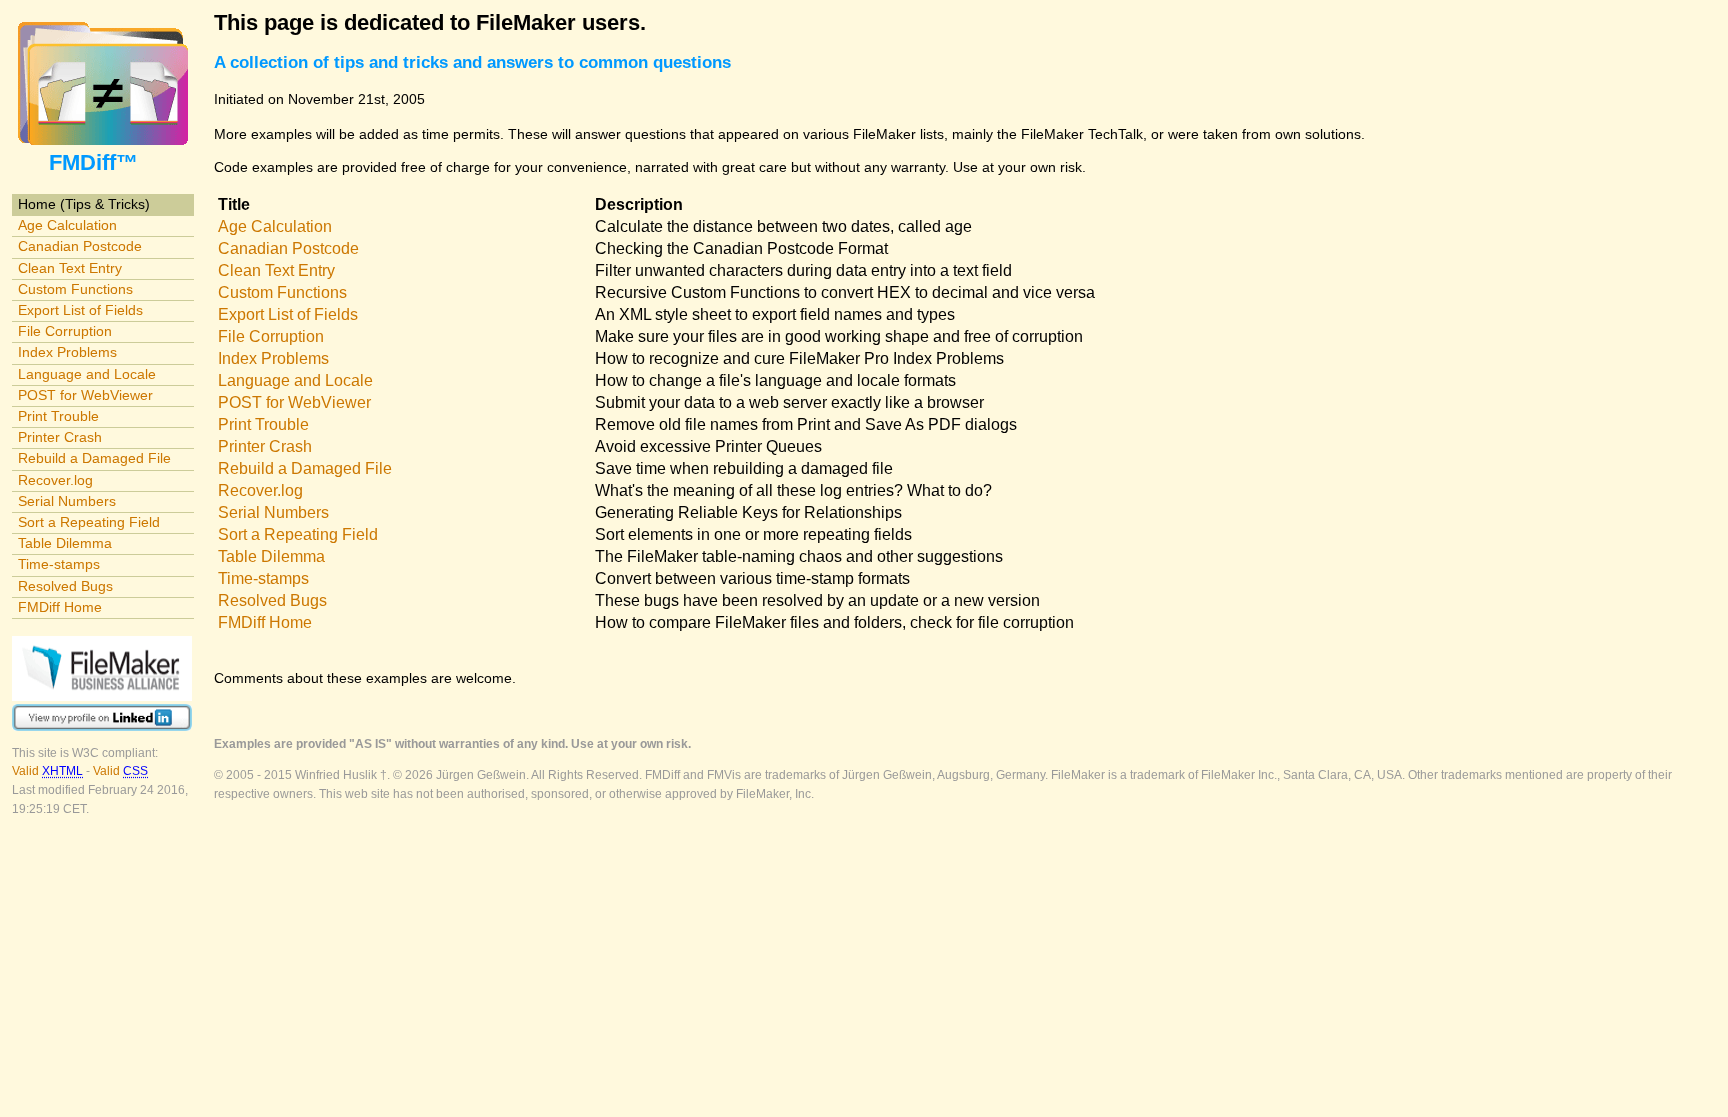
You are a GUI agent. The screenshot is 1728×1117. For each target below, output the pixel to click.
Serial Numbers (67, 501)
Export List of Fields (80, 310)
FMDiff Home (60, 607)
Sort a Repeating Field (89, 522)
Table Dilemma (65, 543)
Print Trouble (58, 416)
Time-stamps (59, 564)
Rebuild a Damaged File (94, 458)
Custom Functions (75, 289)
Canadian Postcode (80, 246)
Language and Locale (87, 374)
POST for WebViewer (85, 395)
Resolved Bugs (65, 586)
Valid (47, 771)
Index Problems (67, 352)
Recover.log (55, 480)
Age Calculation (67, 225)
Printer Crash (60, 437)
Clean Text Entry (70, 268)
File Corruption (65, 331)
